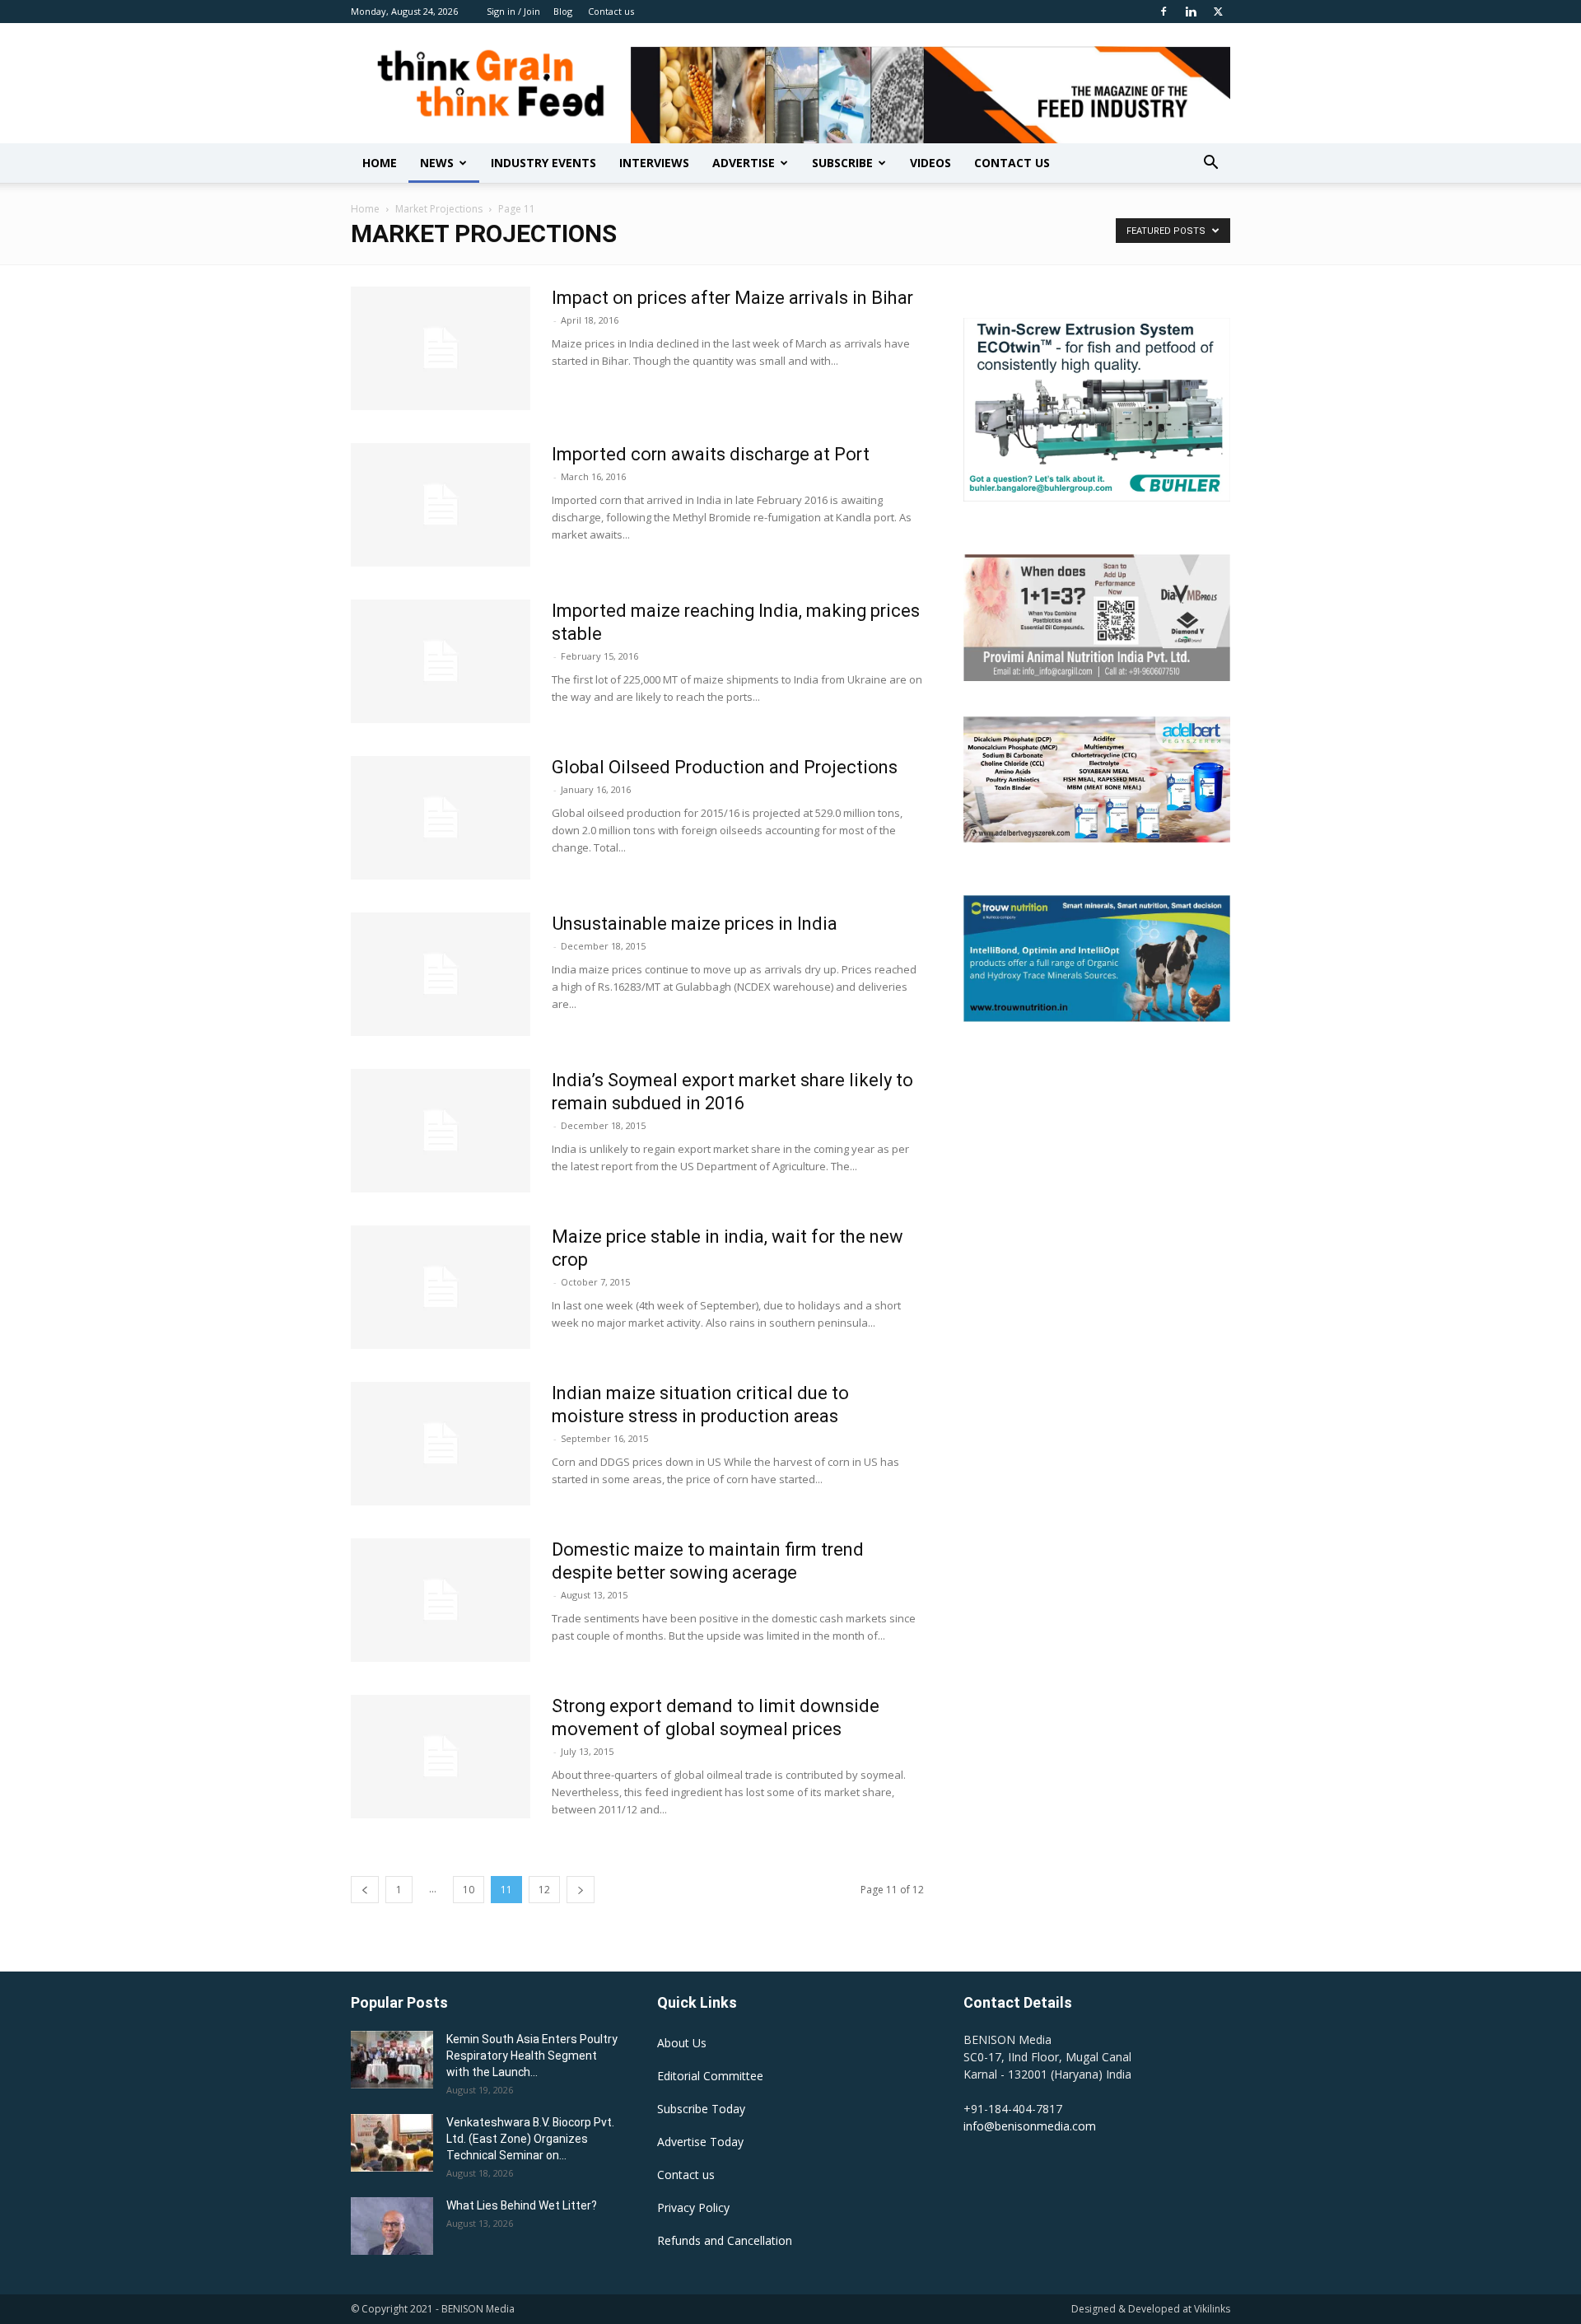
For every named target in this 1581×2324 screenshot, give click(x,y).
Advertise (744, 163)
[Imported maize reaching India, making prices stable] (441, 661)
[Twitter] (1218, 12)
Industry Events (543, 163)
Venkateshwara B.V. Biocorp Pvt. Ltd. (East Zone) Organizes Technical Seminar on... (530, 2139)
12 (544, 1890)
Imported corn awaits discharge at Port (711, 454)
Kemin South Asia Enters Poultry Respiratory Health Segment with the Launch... (532, 2056)
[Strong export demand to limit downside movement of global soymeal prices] (441, 1757)
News (437, 163)
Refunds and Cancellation (725, 2240)
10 (469, 1890)
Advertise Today (700, 2142)
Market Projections (439, 209)
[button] (1210, 164)
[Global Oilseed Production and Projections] (441, 818)
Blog (563, 11)
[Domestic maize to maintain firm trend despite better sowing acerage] (441, 1600)
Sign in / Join (513, 11)
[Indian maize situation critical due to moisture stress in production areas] (441, 1444)
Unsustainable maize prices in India (695, 924)
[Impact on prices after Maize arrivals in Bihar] (441, 348)
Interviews (654, 163)
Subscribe (842, 163)
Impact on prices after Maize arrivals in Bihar (732, 298)
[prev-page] (365, 1890)
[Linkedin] (1191, 12)
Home (380, 163)
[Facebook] (1164, 12)
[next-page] (581, 1890)
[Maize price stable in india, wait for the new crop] (441, 1287)
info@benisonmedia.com (1030, 2126)
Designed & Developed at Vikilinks (1151, 2309)
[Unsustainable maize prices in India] (441, 974)
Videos (930, 163)
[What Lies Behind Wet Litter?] (392, 2226)
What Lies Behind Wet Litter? (522, 2205)
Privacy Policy (693, 2207)
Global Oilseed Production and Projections (725, 767)
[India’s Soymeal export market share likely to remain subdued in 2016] (441, 1131)
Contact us (611, 11)
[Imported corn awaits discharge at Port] (441, 505)
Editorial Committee (710, 2076)
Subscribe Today (701, 2109)
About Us (682, 2043)
